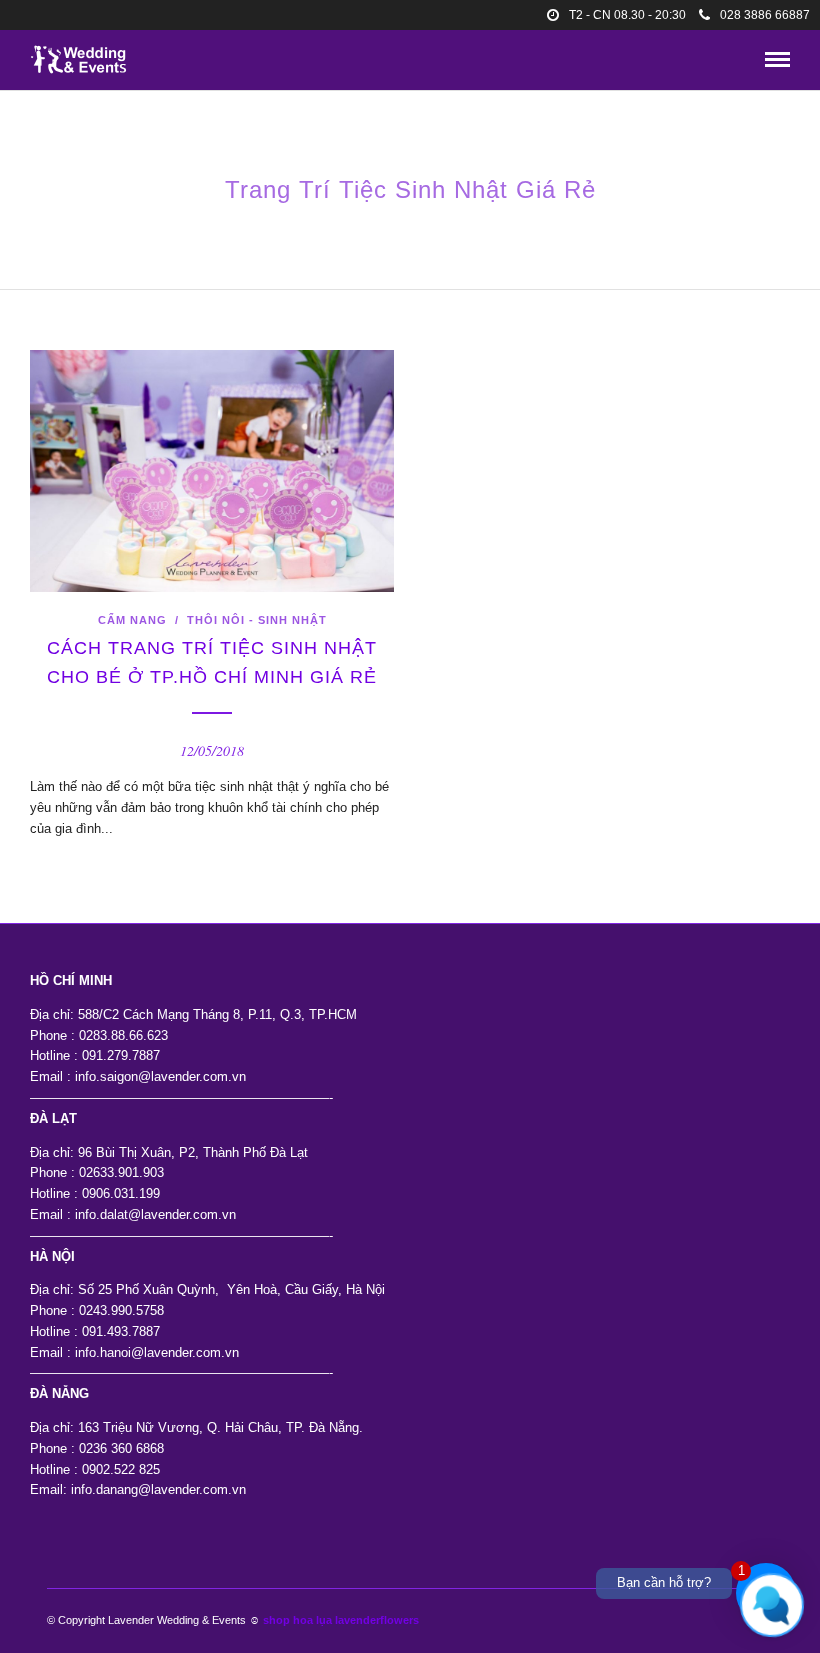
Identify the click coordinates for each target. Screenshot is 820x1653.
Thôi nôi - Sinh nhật (257, 620)
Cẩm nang (132, 620)
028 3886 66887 (765, 15)
